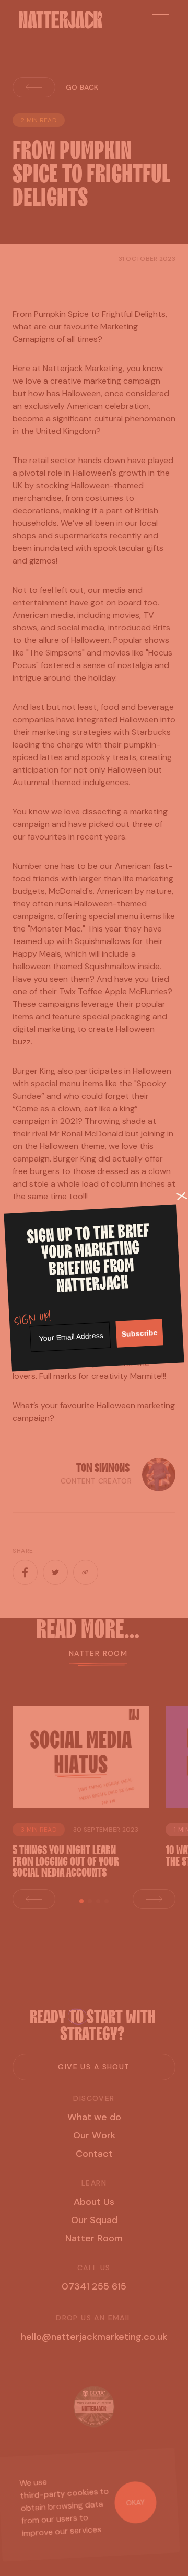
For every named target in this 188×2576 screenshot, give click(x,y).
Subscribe (139, 1333)
